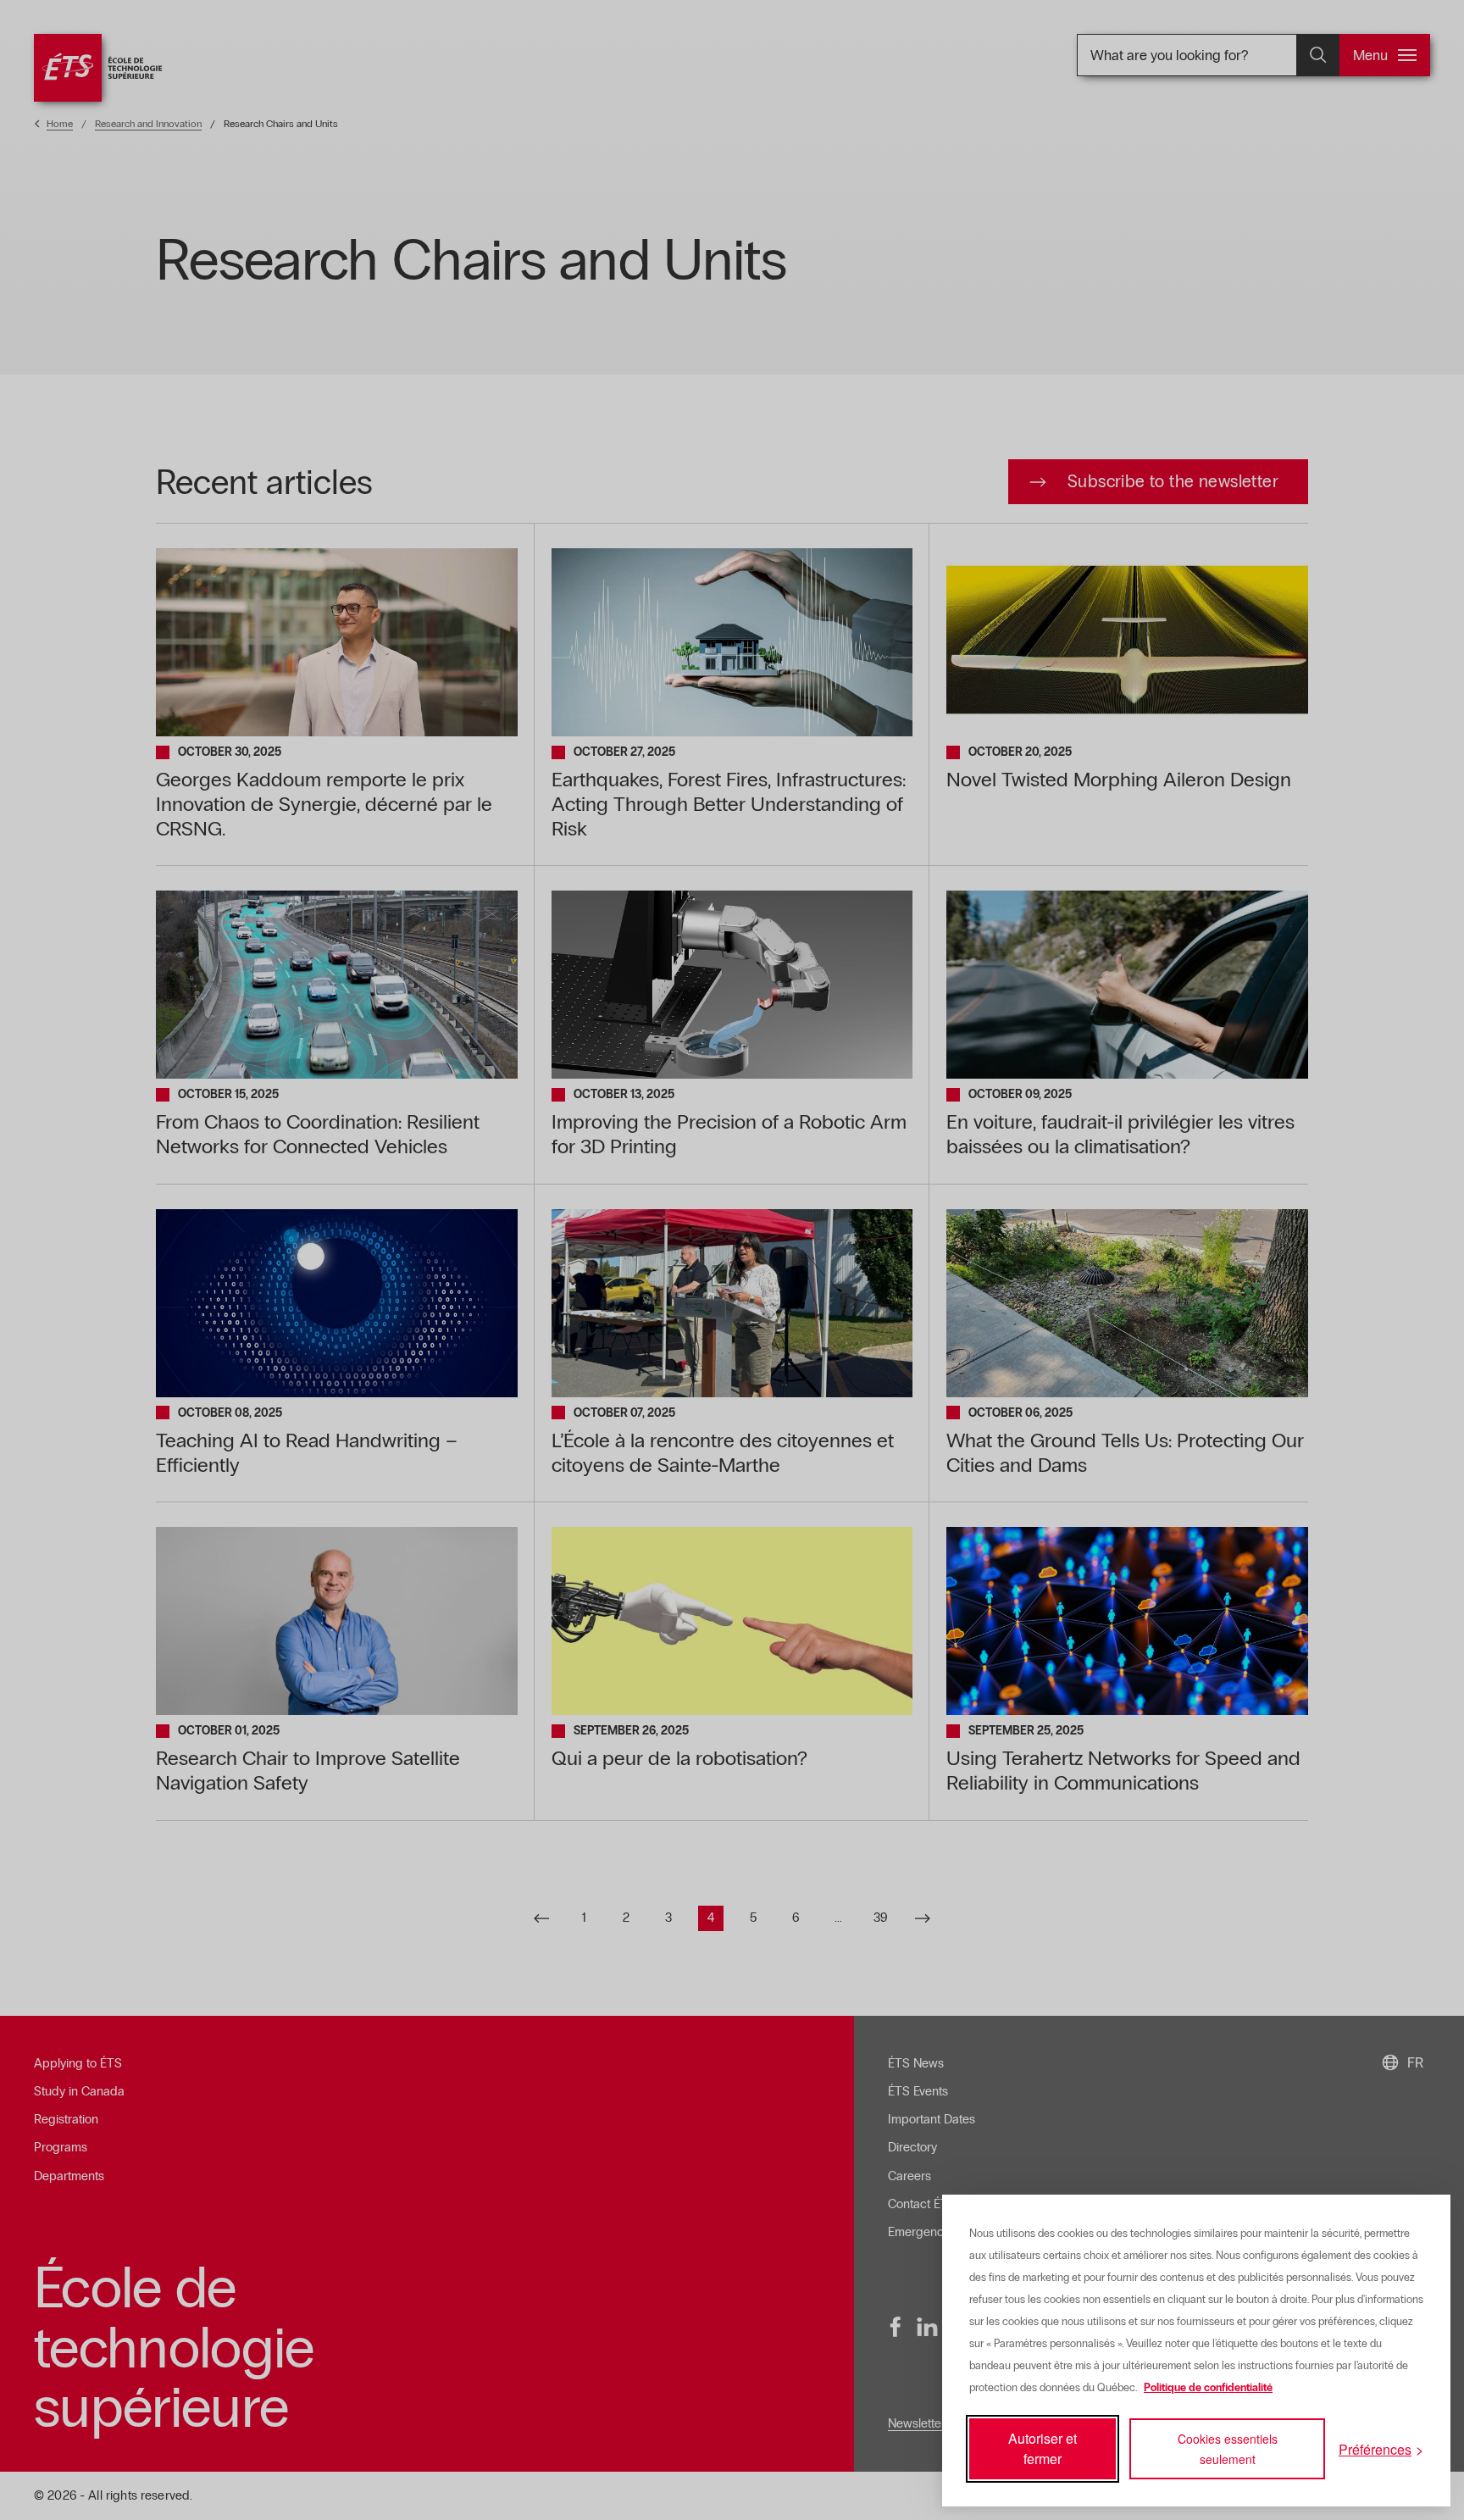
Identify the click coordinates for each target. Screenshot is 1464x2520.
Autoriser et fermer (1043, 2448)
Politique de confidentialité (1208, 2388)
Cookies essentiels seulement (1228, 2449)
